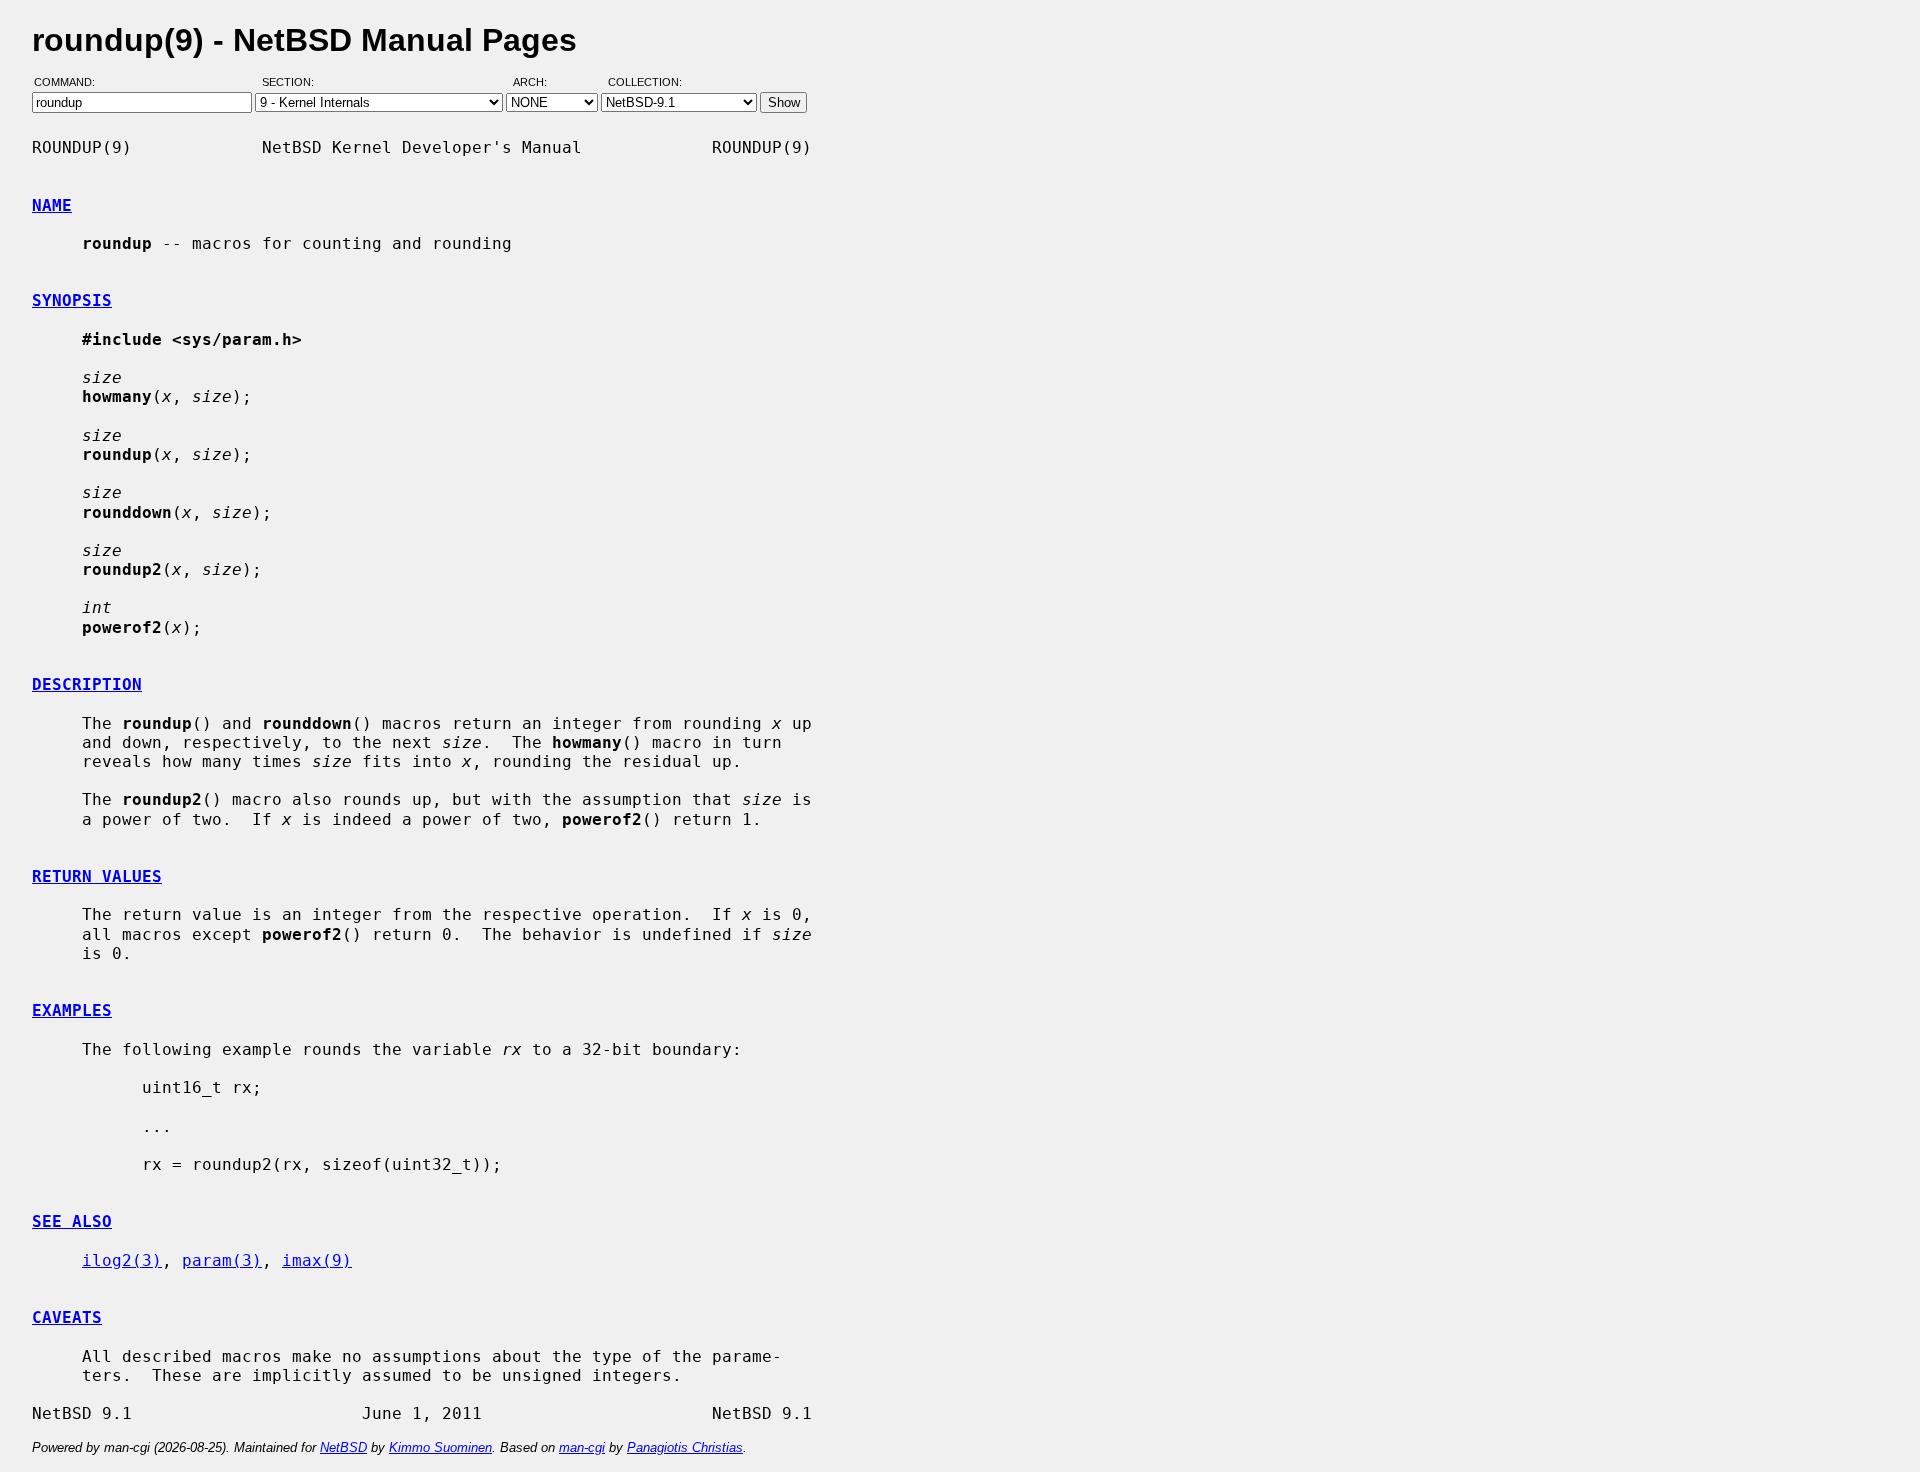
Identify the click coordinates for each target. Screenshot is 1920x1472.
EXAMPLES (72, 1010)
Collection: (645, 83)
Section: (292, 83)
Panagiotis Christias (685, 1447)
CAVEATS (67, 1317)
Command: (70, 83)
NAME (52, 205)
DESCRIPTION (87, 684)
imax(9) (317, 1260)
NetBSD (343, 1447)
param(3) (222, 1260)
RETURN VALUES (97, 876)
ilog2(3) (122, 1260)
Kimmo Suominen (440, 1447)
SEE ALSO (72, 1221)
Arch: (539, 83)
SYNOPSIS (72, 300)
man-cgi (582, 1447)
